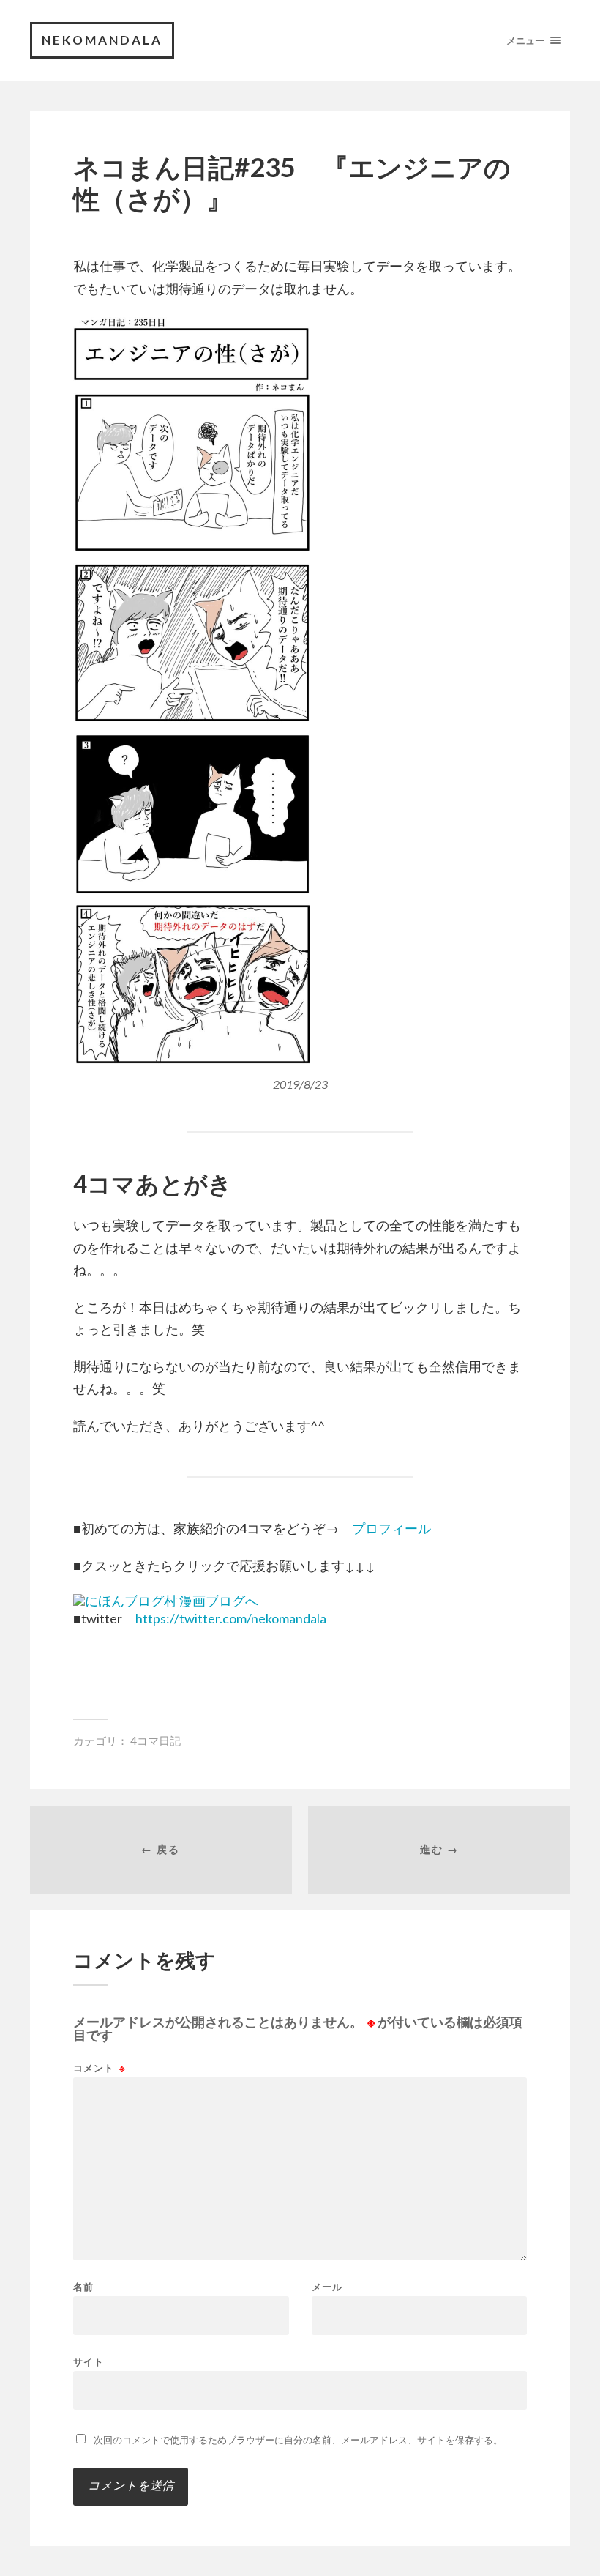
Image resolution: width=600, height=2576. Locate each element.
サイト (89, 2361)
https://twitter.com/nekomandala (231, 1618)
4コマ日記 (155, 1741)
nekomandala (102, 40)
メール (327, 2287)
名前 (83, 2287)
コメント (100, 2068)
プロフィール (391, 1528)
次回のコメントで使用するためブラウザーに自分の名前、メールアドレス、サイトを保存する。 (298, 2440)
